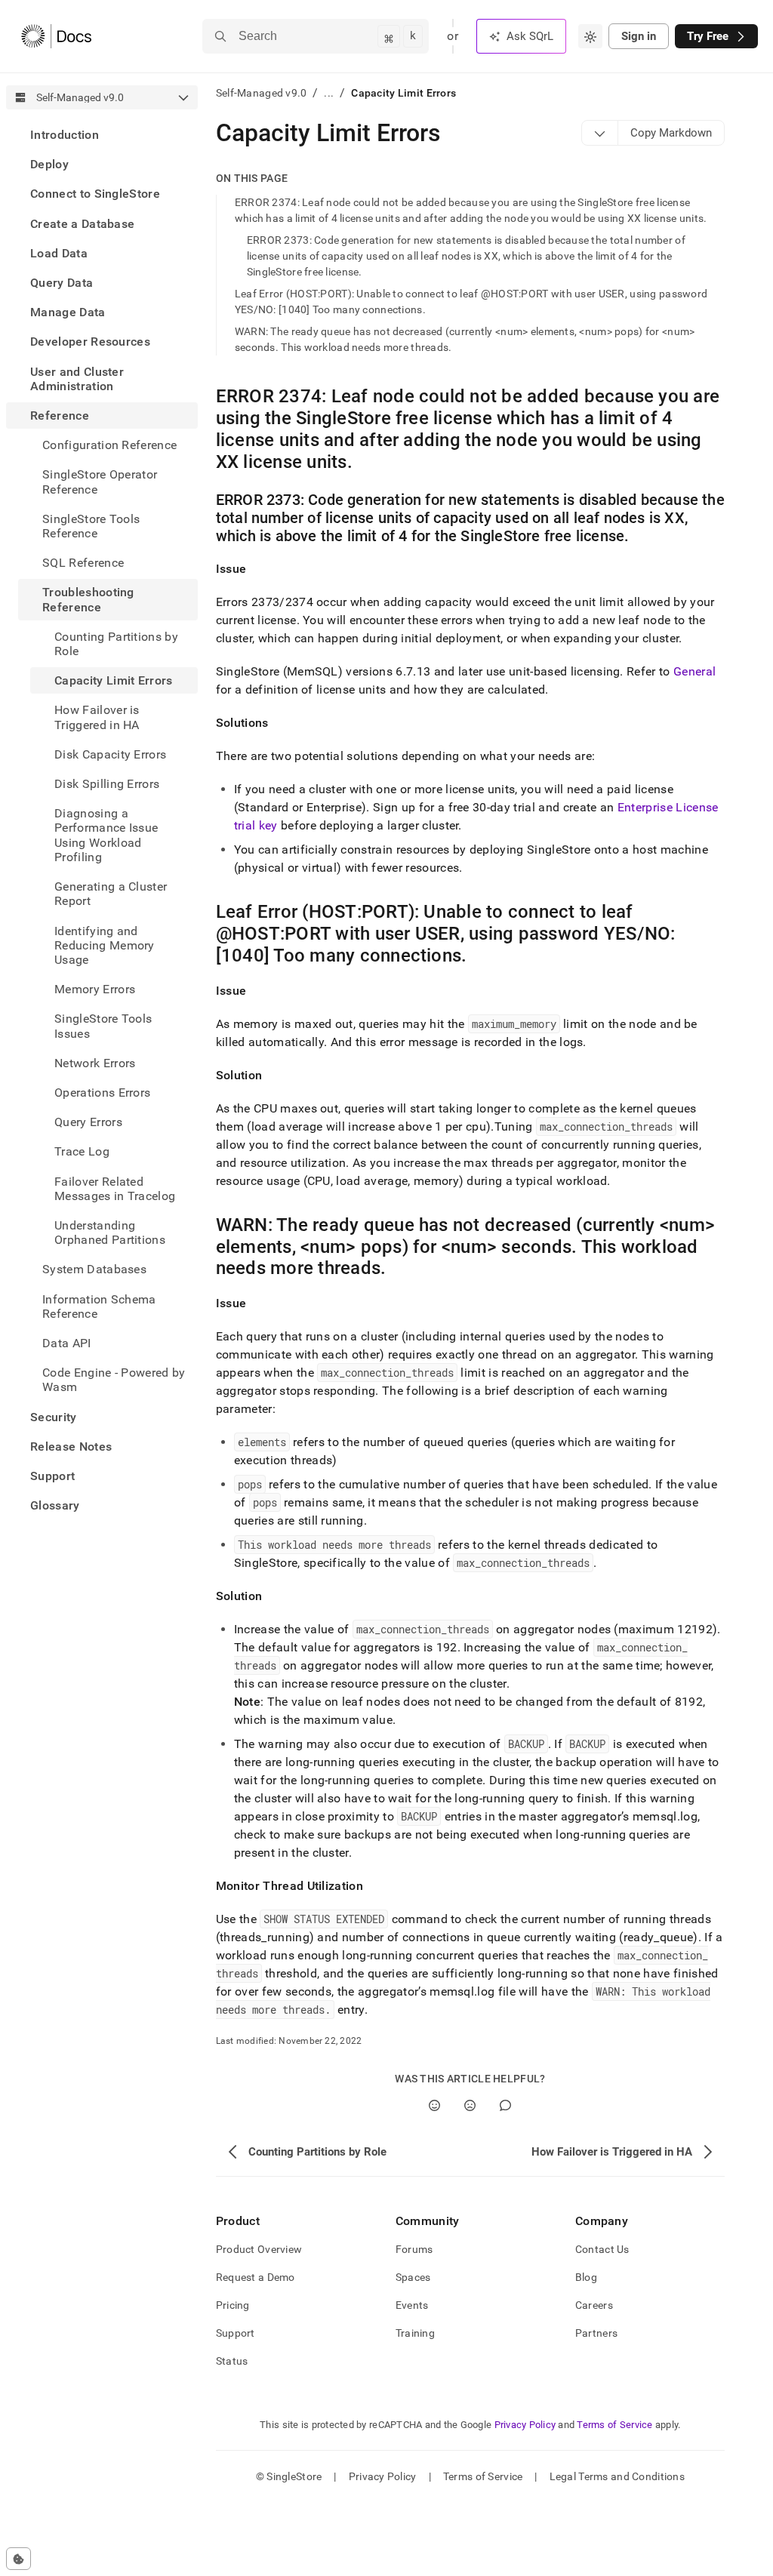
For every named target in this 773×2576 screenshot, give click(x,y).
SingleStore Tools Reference (91, 526)
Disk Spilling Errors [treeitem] (107, 784)
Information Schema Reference (99, 1306)
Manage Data (68, 312)
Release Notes (71, 1446)
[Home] (56, 36)
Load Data (59, 253)
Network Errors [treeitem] (95, 1063)
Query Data (62, 283)
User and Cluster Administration (77, 379)
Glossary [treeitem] (55, 1505)
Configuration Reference (109, 445)
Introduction (65, 135)
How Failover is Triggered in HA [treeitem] (97, 717)
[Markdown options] (600, 133)
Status (232, 2361)
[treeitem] (102, 135)
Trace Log (82, 1151)
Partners (596, 2333)
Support (52, 1476)
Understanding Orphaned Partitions (110, 1233)
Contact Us (602, 2249)
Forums (414, 2249)
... (329, 93)
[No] (470, 2105)
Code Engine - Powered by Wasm (114, 1380)
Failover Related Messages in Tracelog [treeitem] (115, 1189)
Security (54, 1417)
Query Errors (88, 1122)
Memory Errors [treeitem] (95, 989)
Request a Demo (256, 2277)
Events (412, 2305)
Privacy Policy (525, 2425)
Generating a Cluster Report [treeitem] (111, 894)
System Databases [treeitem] (94, 1269)
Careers (594, 2305)
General (694, 671)
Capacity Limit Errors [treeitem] (114, 680)
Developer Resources (90, 342)
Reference (60, 415)
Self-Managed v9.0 (262, 93)
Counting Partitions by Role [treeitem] (116, 644)
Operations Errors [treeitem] (102, 1093)
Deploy (49, 164)
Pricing (233, 2305)
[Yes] (434, 2105)
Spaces (413, 2277)
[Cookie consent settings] (18, 2559)
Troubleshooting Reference (88, 599)
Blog (586, 2277)
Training (415, 2333)
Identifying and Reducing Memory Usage (105, 945)
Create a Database (82, 224)
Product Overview (259, 2249)
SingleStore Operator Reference (100, 482)
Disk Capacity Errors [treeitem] (110, 754)
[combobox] (590, 36)
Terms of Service (614, 2425)
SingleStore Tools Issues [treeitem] (103, 1026)
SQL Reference (83, 563)
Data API (67, 1343)
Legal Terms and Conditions (617, 2476)
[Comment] (505, 2105)
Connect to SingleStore (95, 194)
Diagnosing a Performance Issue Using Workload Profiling (106, 835)
